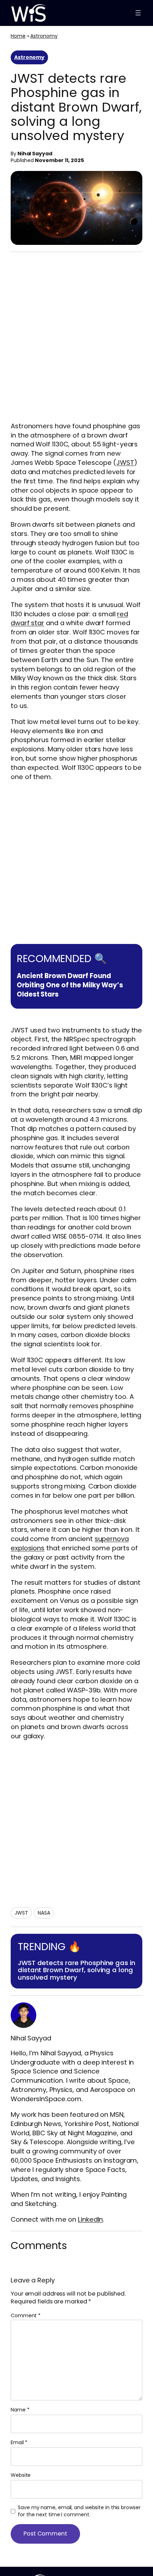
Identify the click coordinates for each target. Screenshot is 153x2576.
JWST (125, 463)
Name (20, 2410)
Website (21, 2475)
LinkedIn (90, 2219)
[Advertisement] (76, 338)
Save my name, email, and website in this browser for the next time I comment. (79, 2511)
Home (18, 36)
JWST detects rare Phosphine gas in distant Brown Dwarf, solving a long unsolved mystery (76, 1970)
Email (19, 2443)
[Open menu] (138, 13)
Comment (26, 2315)
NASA (44, 1913)
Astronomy (44, 36)
